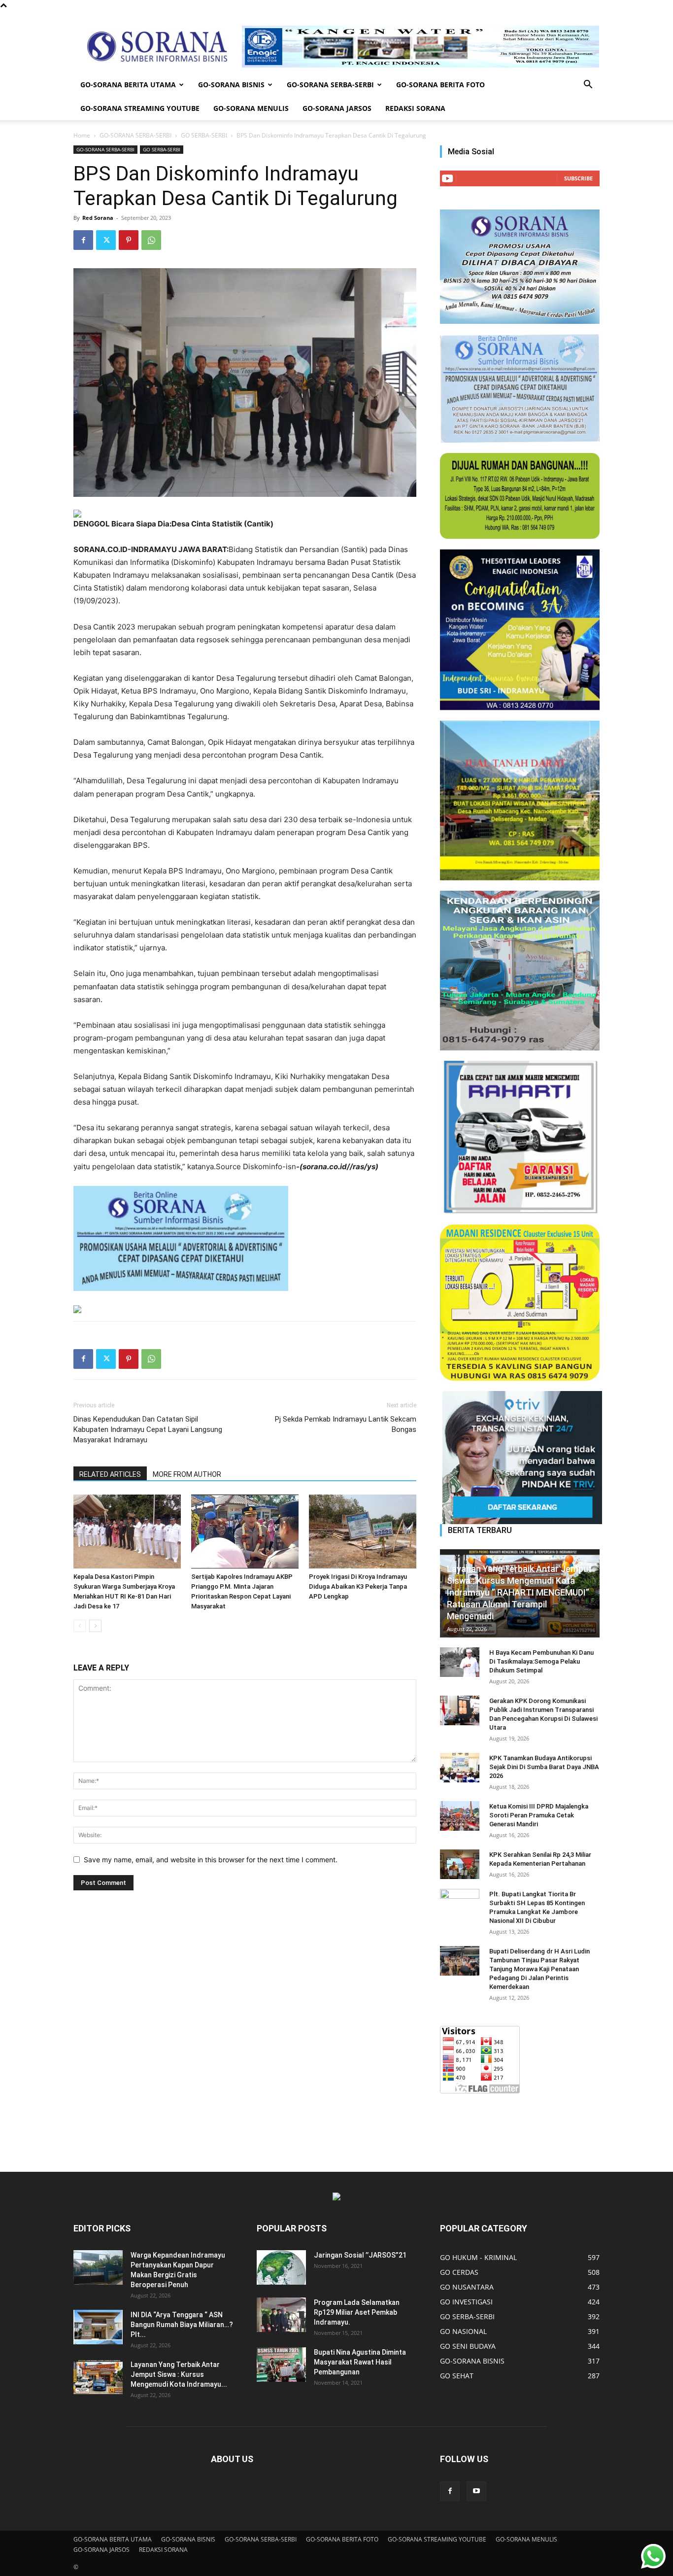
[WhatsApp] (151, 240)
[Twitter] (106, 240)
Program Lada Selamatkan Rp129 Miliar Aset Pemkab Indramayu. (357, 2312)
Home (82, 135)
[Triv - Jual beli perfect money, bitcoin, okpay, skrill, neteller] (520, 1458)
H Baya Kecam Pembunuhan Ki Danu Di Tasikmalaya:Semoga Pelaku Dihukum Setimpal (541, 1661)
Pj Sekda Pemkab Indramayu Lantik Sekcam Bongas (346, 1424)
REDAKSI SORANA (415, 108)
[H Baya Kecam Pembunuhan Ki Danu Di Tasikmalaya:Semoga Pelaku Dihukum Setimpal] (460, 1662)
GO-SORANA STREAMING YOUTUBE (140, 108)
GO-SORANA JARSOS (337, 108)
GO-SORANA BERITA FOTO (440, 85)
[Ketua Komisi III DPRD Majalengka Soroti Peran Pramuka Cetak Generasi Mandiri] (460, 1816)
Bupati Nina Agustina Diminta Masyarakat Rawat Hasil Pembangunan (360, 2362)
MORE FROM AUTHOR (187, 1474)
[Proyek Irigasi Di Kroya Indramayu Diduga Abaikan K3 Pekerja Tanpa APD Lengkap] (363, 1532)
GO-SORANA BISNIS (231, 85)
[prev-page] (80, 1626)
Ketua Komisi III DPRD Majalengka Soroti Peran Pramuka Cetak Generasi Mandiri (539, 1815)
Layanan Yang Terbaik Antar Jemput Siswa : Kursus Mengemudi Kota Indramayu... (179, 2374)
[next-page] (95, 1626)
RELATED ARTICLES (110, 1474)
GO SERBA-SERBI (204, 135)
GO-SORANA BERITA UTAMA (128, 85)
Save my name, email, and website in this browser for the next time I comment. (211, 1860)
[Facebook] (83, 240)
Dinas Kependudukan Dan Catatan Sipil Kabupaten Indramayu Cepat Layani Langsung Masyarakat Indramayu (148, 1429)
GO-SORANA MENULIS (251, 108)
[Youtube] (476, 2491)
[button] (588, 86)
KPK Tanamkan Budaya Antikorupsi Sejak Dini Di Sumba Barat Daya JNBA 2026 (544, 1767)
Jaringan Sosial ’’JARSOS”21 (360, 2255)
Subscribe (578, 178)
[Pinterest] (129, 240)
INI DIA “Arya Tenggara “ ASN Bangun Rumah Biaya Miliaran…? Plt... (182, 2325)
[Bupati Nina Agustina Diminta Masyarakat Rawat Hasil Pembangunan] (281, 2365)
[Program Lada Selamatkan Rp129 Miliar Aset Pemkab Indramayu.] (281, 2315)
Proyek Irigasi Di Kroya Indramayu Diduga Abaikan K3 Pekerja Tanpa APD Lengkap (358, 1586)
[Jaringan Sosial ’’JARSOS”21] (281, 2267)
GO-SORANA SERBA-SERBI (330, 85)
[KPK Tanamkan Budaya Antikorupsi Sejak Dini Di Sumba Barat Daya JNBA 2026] (460, 1768)
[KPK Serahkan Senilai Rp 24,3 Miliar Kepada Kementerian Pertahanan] (460, 1864)
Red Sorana (98, 218)
